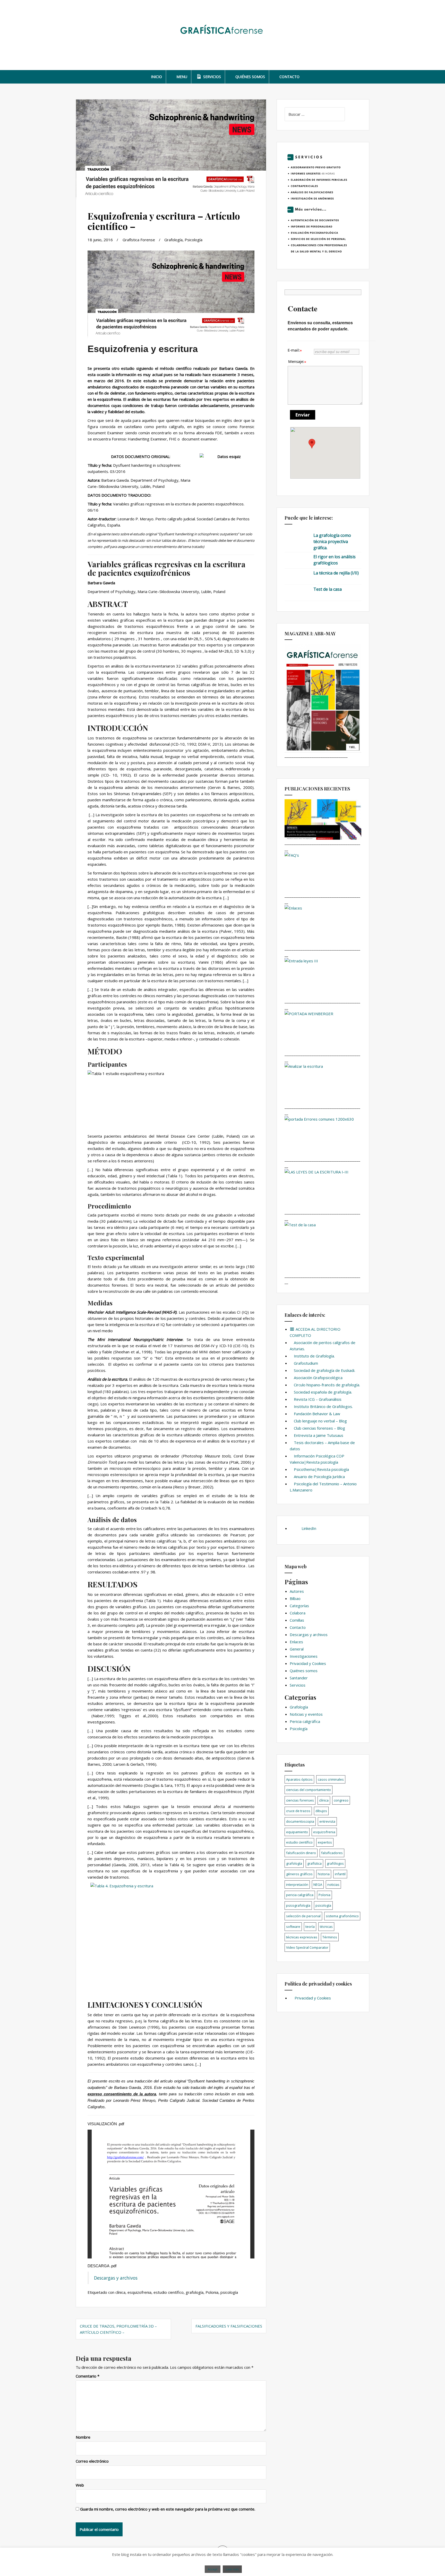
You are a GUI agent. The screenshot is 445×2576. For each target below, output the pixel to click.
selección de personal (303, 1916)
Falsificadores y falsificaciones (229, 2326)
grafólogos (335, 1863)
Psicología (194, 240)
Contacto (298, 1627)
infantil (340, 1874)
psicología (229, 2292)
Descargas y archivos (116, 2278)
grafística (314, 1863)
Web (80, 2485)
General (297, 1649)
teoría (310, 1927)
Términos (330, 1937)
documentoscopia (300, 1821)
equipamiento (297, 1832)
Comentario (88, 2376)
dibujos (321, 1811)
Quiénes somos (304, 1671)
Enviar (303, 415)
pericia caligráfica (300, 1895)
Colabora (298, 1613)
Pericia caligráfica (305, 1721)
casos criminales (331, 1779)
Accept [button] (213, 2569)
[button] (312, 444)
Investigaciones (304, 1656)
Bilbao (295, 1598)
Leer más (232, 2569)
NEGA (318, 1885)
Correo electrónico (92, 2461)
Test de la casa (328, 589)
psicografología (298, 1905)
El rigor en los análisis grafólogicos (335, 560)
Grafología (173, 240)
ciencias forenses (300, 1800)
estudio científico (169, 2292)
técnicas (326, 1927)
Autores (297, 1591)
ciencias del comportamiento (309, 1790)
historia (324, 1874)
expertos (325, 1842)
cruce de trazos (298, 1811)
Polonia (212, 2292)
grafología (195, 2292)
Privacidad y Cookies (308, 1663)
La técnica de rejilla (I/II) (336, 573)
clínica (120, 2292)
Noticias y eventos (306, 1714)
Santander (299, 1678)
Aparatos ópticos (299, 1779)
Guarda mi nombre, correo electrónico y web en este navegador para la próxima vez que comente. (168, 2509)
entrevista (327, 1821)
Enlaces (296, 1642)
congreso (341, 1800)
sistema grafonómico (342, 1916)
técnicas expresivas (302, 1937)
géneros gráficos (299, 1874)
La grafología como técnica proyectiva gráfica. (332, 541)
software (293, 1927)
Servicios (298, 1685)
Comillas (297, 1620)
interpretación (297, 1885)
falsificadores (332, 1853)
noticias (333, 1885)
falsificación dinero (301, 1853)
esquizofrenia (139, 2292)
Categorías (299, 1606)
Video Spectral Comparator (307, 1947)
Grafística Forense (139, 240)
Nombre (83, 2437)
